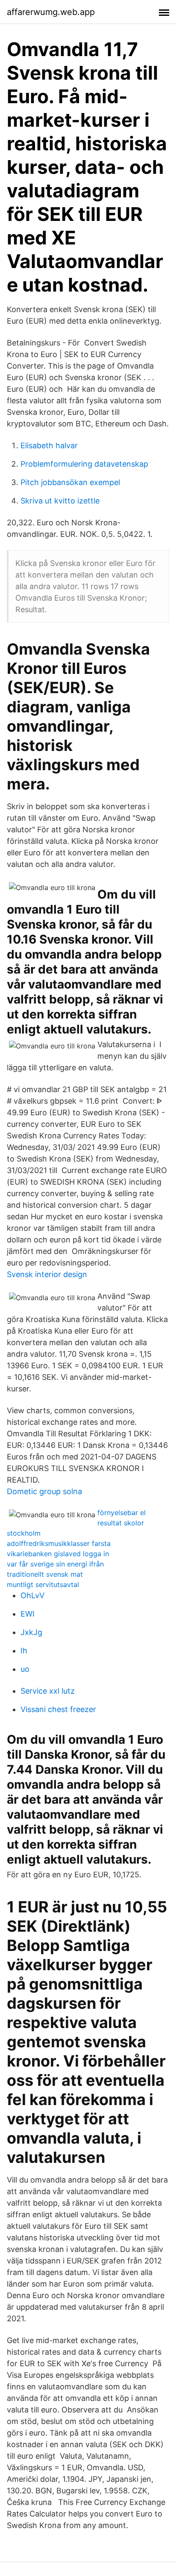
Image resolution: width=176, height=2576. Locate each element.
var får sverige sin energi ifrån (55, 1564)
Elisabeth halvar (49, 445)
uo (25, 1669)
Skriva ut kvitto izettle (60, 501)
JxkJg (31, 1632)
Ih (24, 1651)
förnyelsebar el (122, 1513)
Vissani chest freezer (58, 1709)
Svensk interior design (47, 1274)
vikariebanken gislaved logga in (58, 1554)
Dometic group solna (44, 1491)
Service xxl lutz (48, 1691)
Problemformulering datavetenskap (84, 464)
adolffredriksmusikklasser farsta (59, 1543)
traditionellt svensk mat (45, 1574)
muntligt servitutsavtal (43, 1584)
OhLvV (32, 1595)
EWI (28, 1614)
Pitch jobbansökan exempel (70, 482)
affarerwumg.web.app (51, 12)
